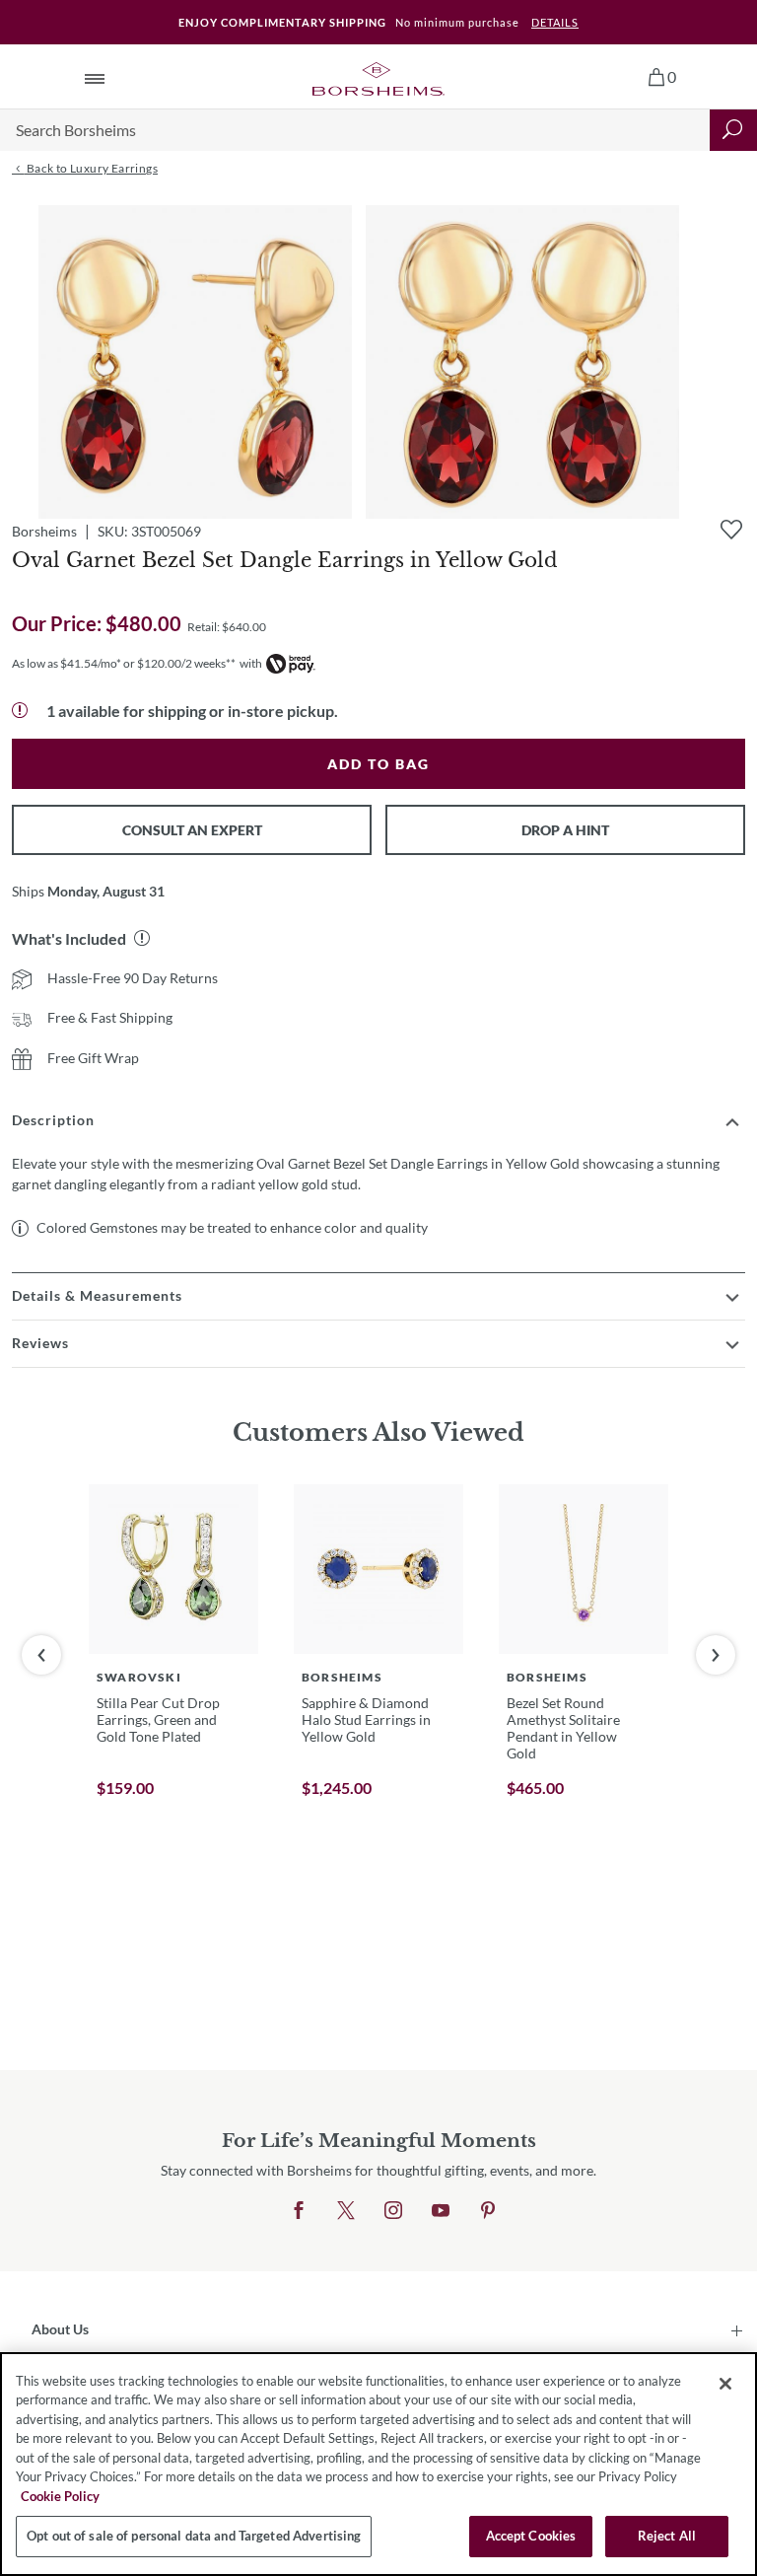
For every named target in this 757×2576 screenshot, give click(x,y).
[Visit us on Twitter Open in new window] (346, 2211)
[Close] (725, 2384)
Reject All (667, 2536)
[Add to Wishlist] (731, 530)
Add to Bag (378, 764)
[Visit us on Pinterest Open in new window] (488, 2211)
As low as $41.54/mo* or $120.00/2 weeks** (124, 663)
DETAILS (555, 22)
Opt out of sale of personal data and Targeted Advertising (194, 2536)
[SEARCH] (733, 130)
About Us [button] (60, 2329)
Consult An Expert (192, 830)
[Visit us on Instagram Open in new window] (393, 2211)
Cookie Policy (60, 2496)
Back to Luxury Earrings (91, 168)
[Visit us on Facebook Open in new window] (299, 2211)
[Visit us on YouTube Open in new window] (441, 2211)
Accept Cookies (531, 2536)
